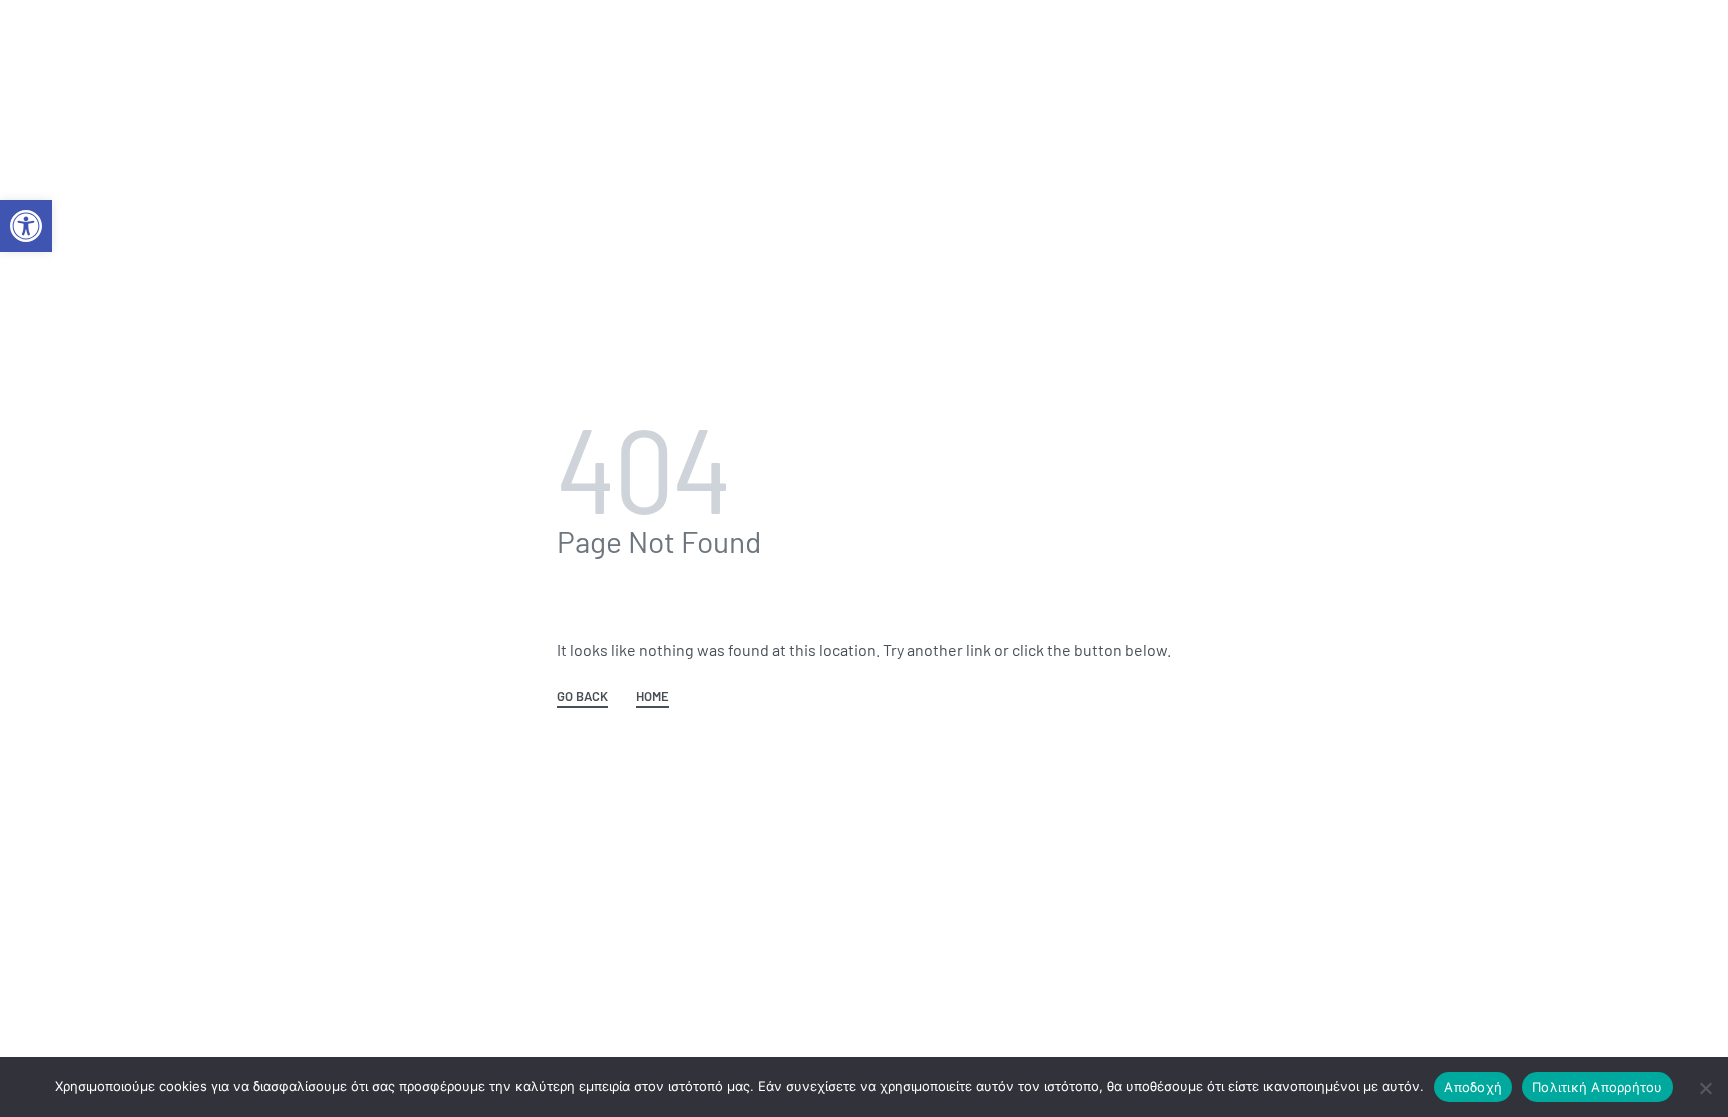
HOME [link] (652, 697)
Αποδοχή (1473, 1087)
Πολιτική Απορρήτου (1597, 1087)
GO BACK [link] (582, 697)
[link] (26, 226)
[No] (1705, 1084)
